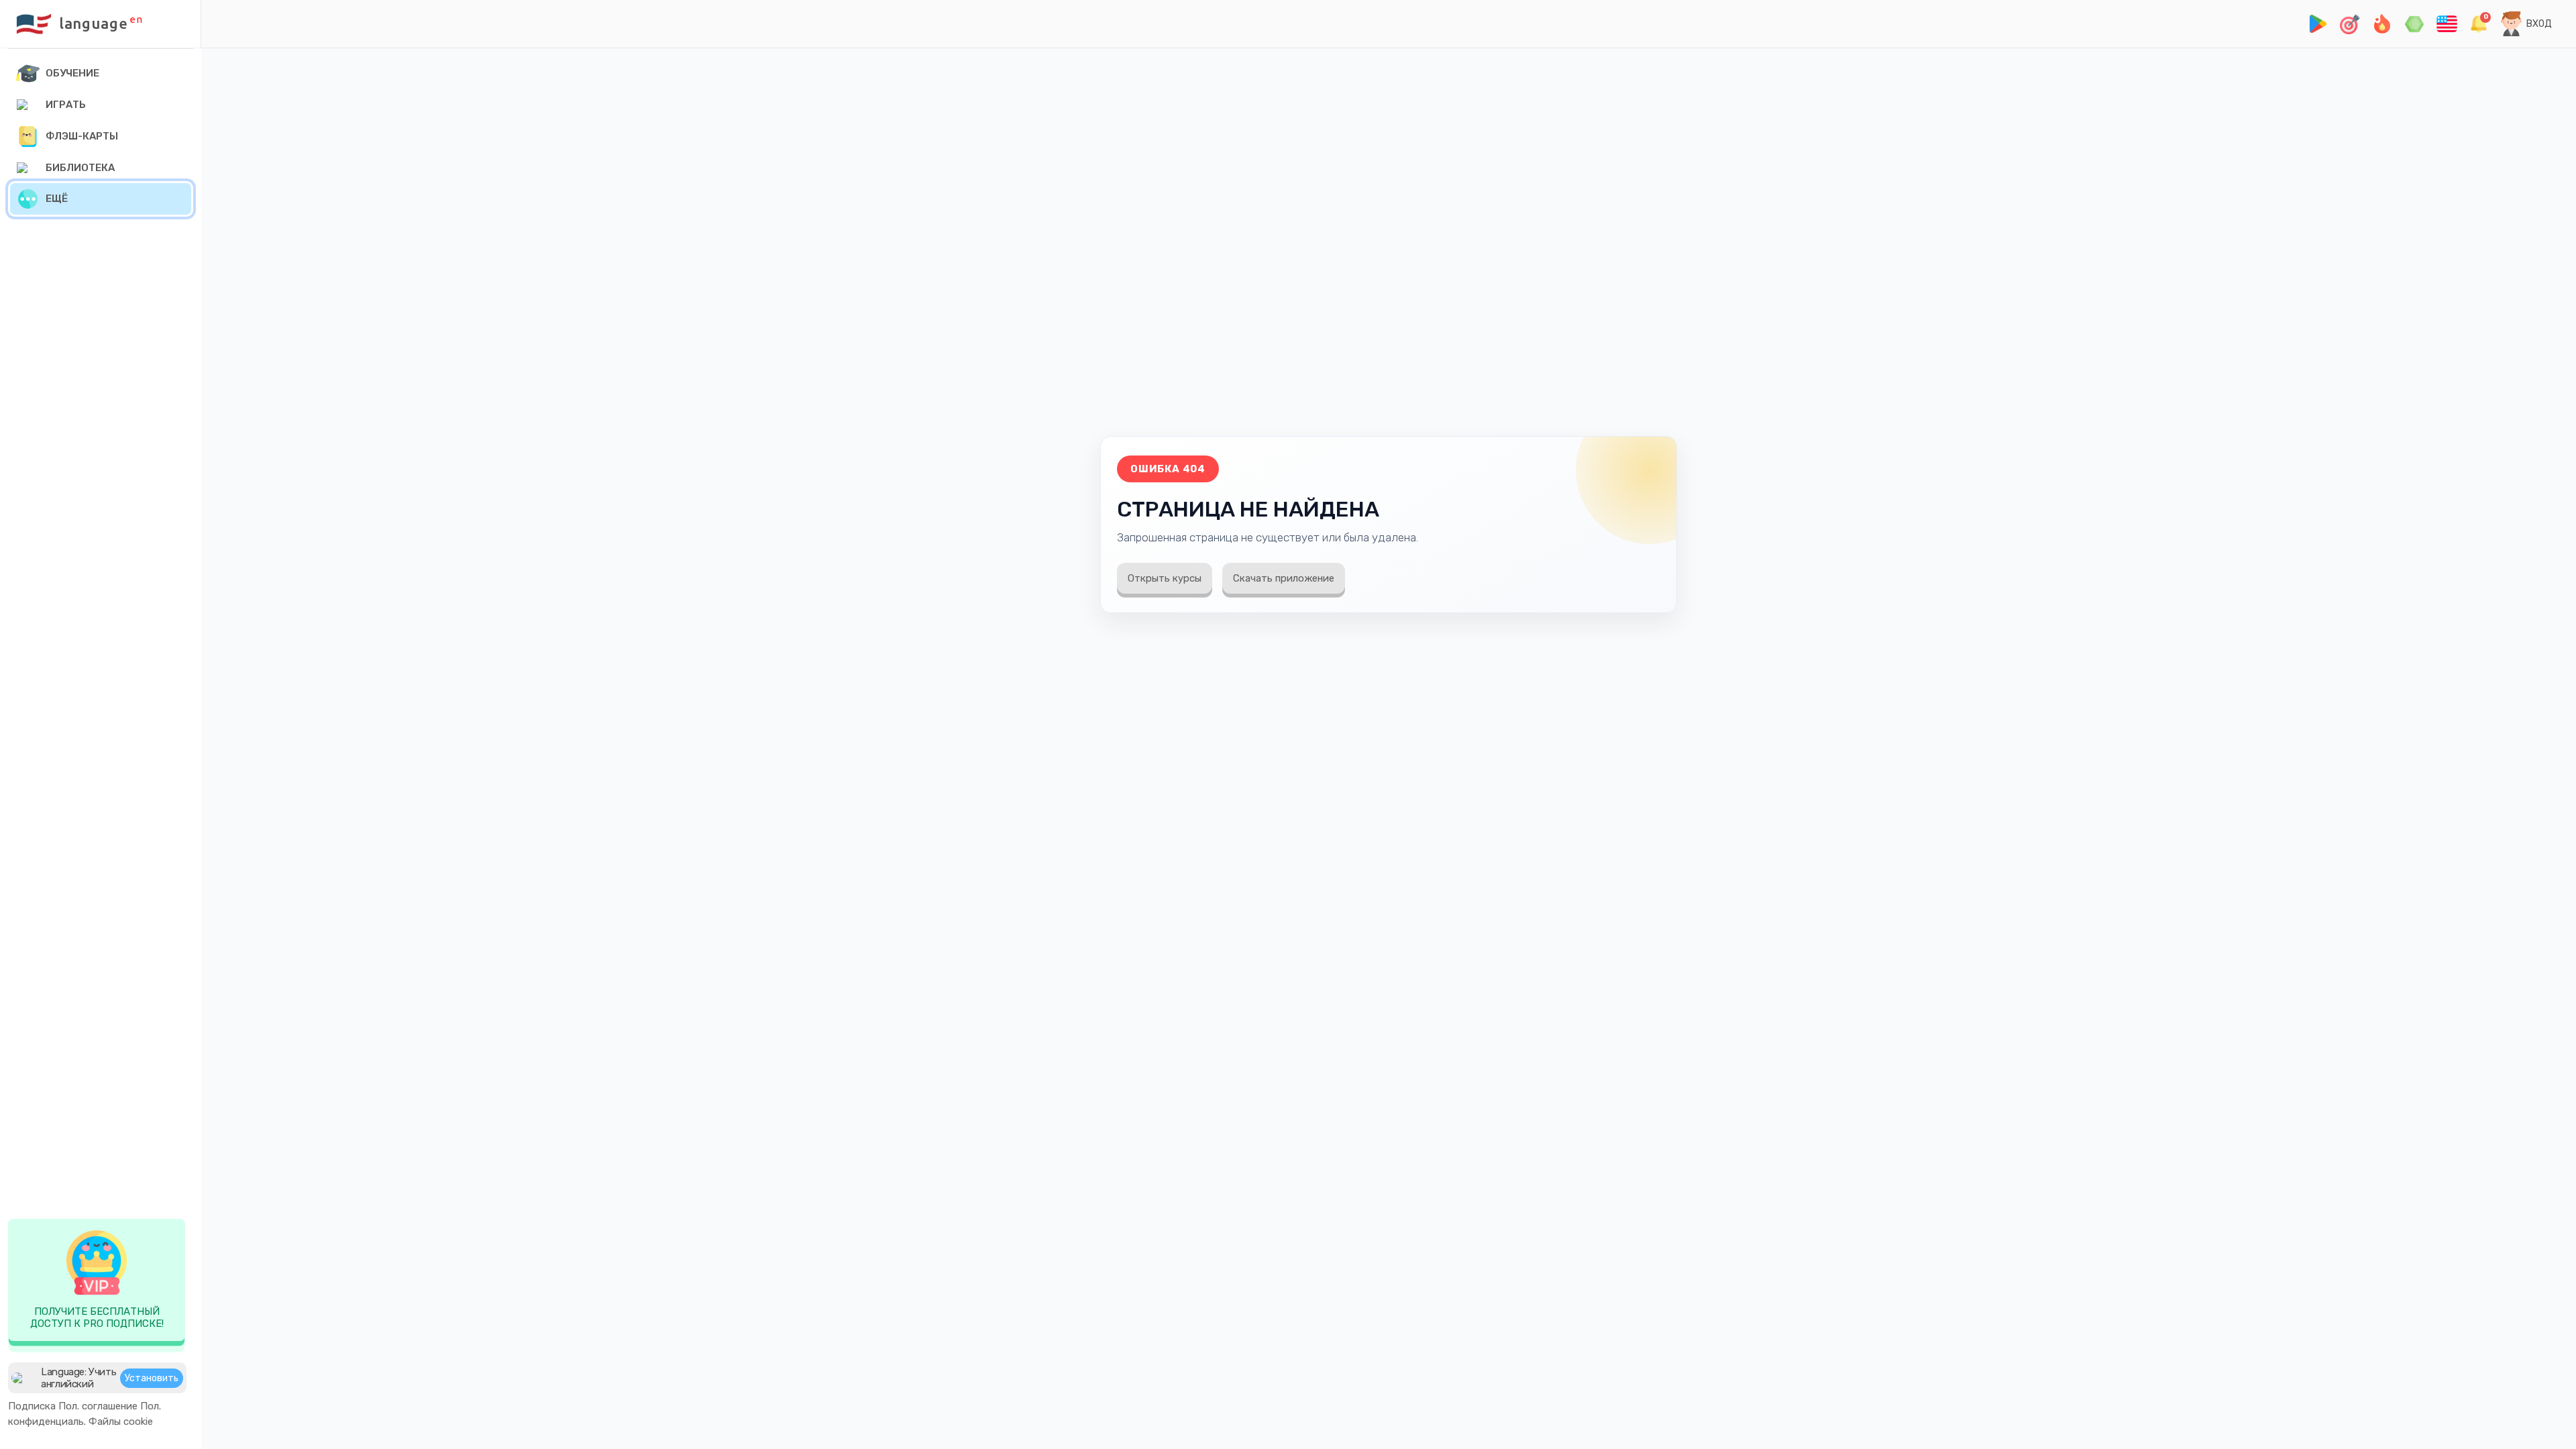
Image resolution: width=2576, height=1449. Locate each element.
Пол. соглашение (98, 1406)
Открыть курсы (1165, 578)
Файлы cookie (121, 1421)
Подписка (32, 1406)
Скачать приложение (1284, 578)
